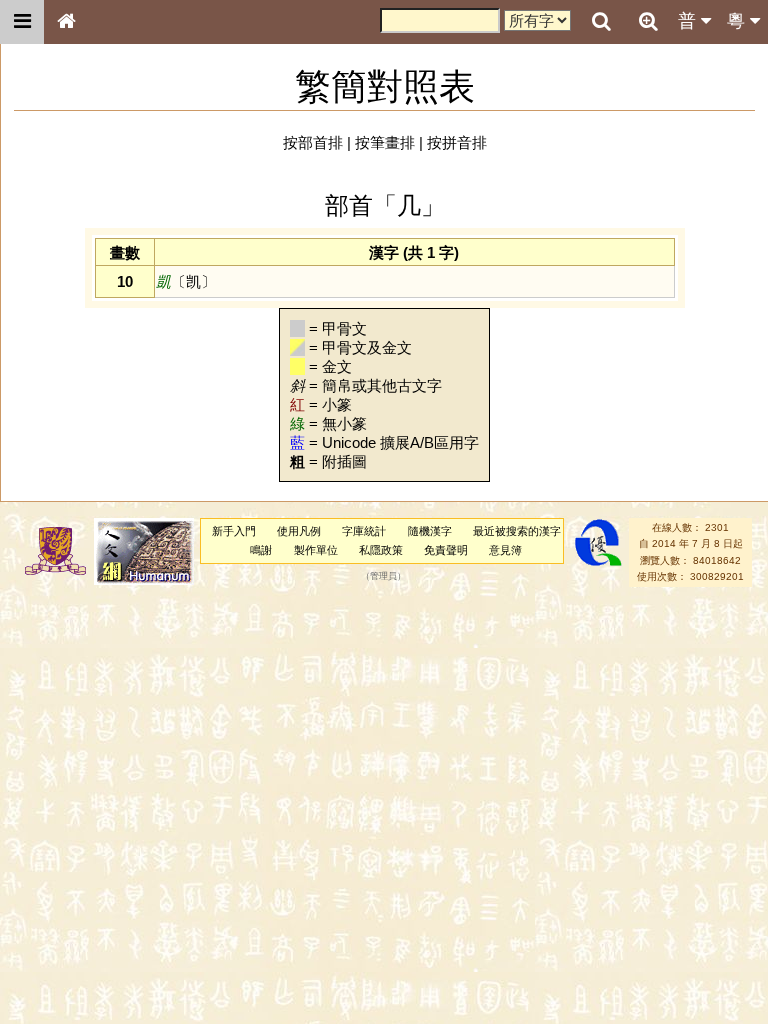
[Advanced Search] (648, 21)
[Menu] (22, 22)
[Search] (601, 22)
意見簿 (505, 550)
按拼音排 (457, 142)
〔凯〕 (186, 281)
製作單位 (316, 550)
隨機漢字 (430, 531)
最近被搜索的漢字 (517, 531)
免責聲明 (446, 550)
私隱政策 (381, 550)
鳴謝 (261, 550)
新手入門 (234, 531)
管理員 (383, 576)
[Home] (66, 22)
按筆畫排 (385, 142)
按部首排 (313, 142)
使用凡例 (299, 531)
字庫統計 (364, 531)
